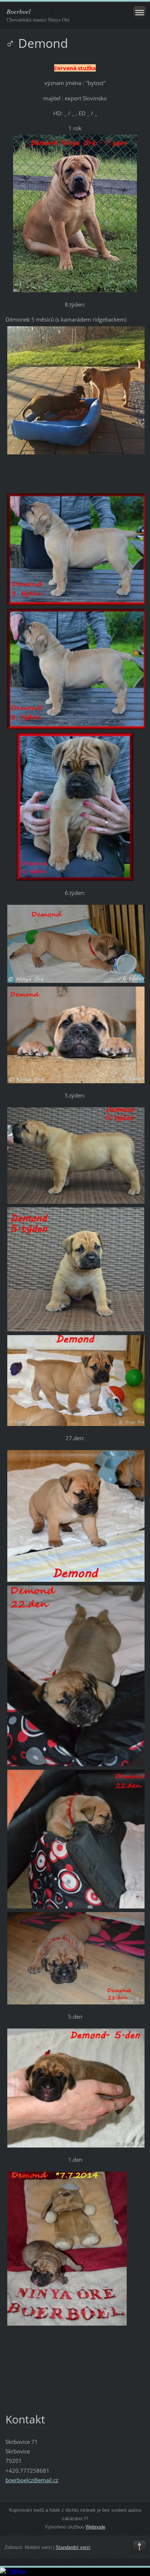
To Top (139, 2547)
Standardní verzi (73, 2547)
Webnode (95, 2527)
